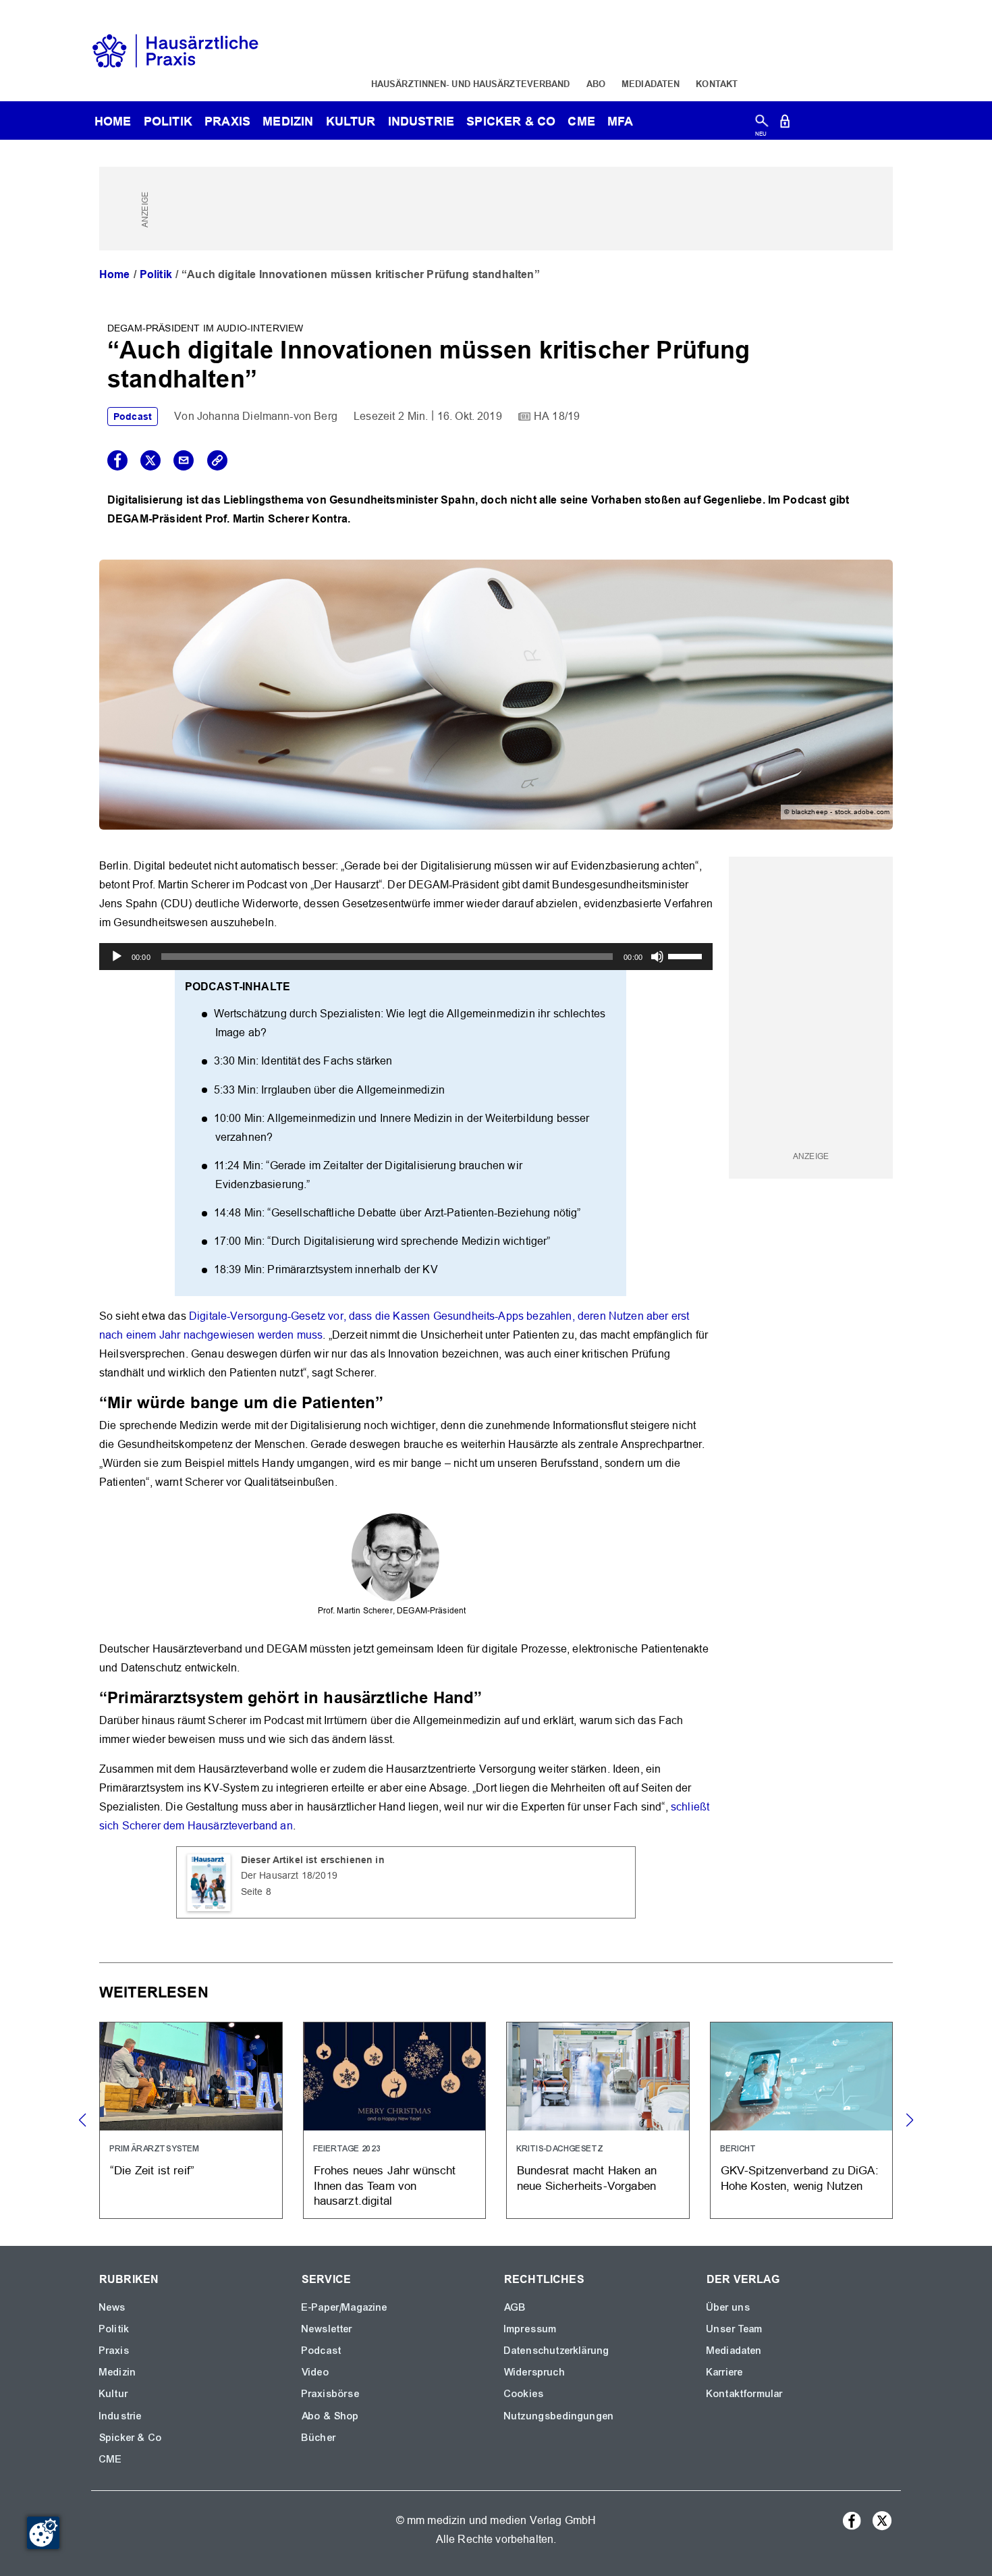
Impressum (530, 2329)
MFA (620, 121)
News (113, 2307)
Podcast (133, 417)
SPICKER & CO (511, 121)
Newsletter (327, 2329)
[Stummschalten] (657, 957)
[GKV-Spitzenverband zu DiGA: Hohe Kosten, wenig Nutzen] (802, 2121)
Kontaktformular (745, 2394)
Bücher (319, 2438)
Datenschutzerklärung (557, 2351)
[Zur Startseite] (175, 50)
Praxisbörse (331, 2394)
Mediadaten (651, 84)
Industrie (421, 121)
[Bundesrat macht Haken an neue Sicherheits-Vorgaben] (598, 2121)
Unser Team (735, 2329)
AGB (515, 2307)
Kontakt (717, 84)
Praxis (227, 121)
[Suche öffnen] (762, 124)
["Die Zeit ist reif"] (191, 2121)
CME (581, 121)
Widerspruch (535, 2372)
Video (315, 2372)
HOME (113, 121)
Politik (168, 121)
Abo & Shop (331, 2416)
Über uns (728, 2307)
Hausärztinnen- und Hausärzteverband (471, 84)
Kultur (351, 121)
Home (115, 274)
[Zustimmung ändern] (43, 2533)
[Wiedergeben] (117, 957)
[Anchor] (391, 1401)
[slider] (687, 955)
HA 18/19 (557, 416)
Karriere (725, 2372)
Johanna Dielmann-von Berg (267, 416)
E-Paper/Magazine (345, 2307)
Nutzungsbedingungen (559, 2416)
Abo (596, 84)
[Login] (785, 124)
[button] (909, 2120)
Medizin (288, 121)
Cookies (524, 2394)
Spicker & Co (131, 2438)
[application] (406, 957)
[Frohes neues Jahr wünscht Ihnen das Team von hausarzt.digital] (395, 2121)
